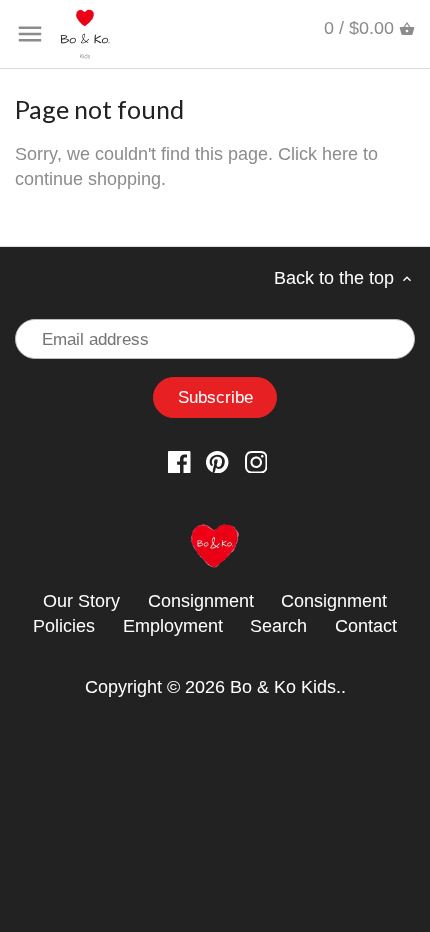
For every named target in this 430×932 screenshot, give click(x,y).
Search (278, 626)
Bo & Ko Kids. (285, 687)
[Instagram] (256, 461)
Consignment (201, 601)
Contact (366, 626)
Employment (173, 626)
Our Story (81, 601)
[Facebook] (179, 461)
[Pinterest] (217, 461)
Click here (318, 154)
